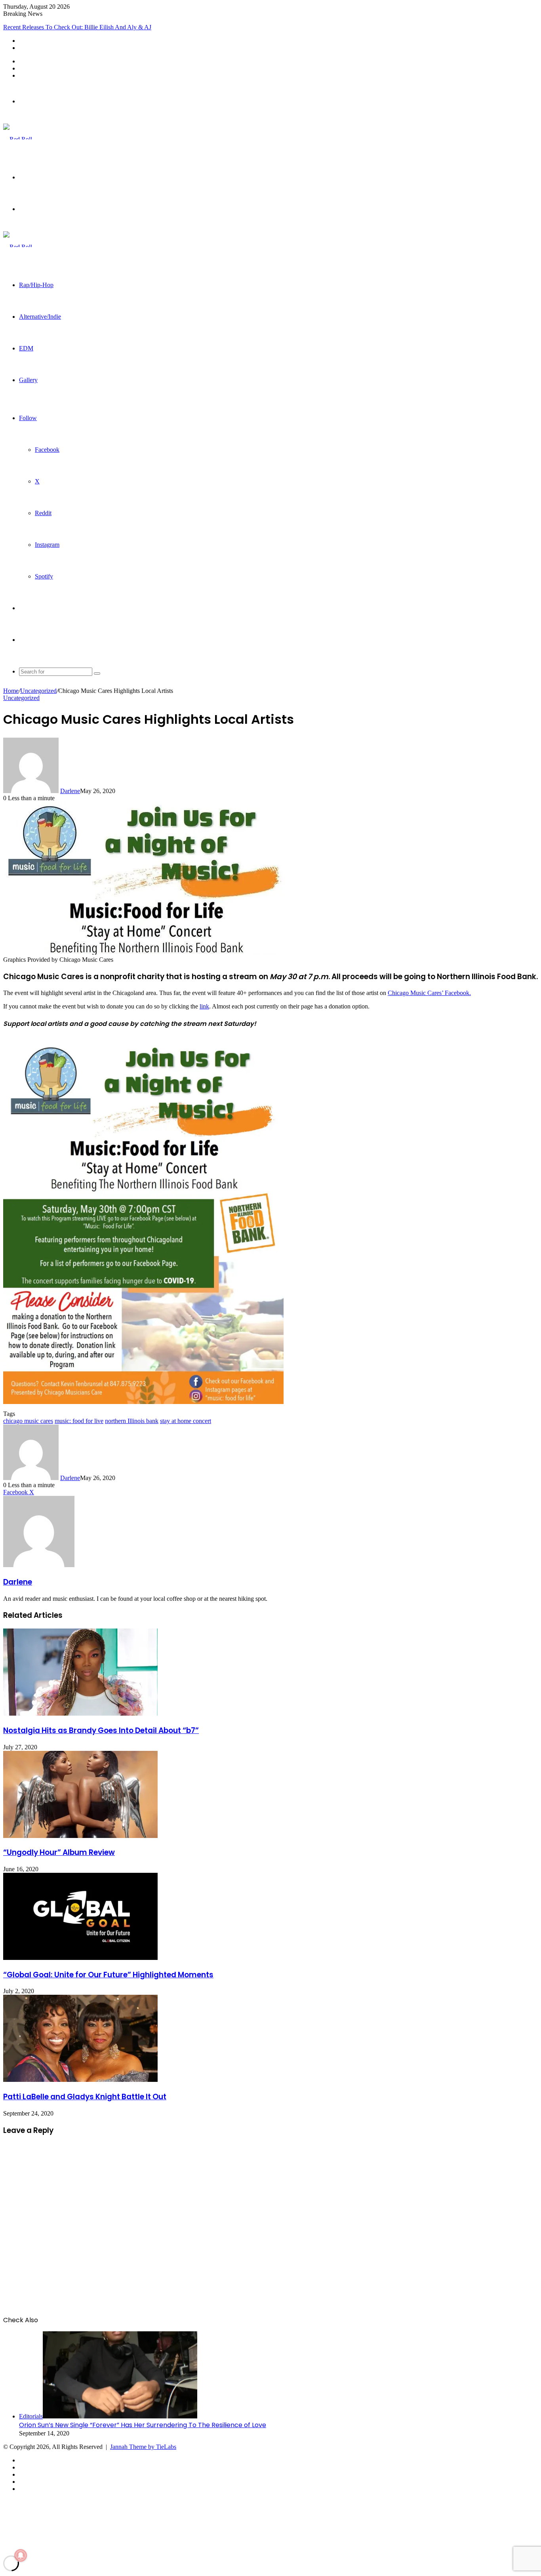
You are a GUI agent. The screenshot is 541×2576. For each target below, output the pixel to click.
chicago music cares (28, 1421)
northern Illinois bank (132, 1421)
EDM (26, 348)
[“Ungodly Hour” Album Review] (80, 1836)
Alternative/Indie (40, 317)
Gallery (28, 380)
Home (11, 691)
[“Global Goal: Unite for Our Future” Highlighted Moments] (80, 1958)
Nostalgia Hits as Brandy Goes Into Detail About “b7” (101, 1730)
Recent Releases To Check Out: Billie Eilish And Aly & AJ (77, 27)
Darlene (70, 791)
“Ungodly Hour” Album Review (59, 1852)
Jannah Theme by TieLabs (143, 2447)
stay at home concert (186, 1421)
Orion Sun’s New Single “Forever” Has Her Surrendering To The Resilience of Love (143, 2425)
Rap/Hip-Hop (36, 285)
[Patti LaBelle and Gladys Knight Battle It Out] (80, 2080)
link (204, 1006)
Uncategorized (38, 691)
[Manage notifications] (21, 2555)
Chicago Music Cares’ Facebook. (429, 993)
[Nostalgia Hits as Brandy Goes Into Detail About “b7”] (80, 1713)
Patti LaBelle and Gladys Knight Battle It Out (85, 2097)
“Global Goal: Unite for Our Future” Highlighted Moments (108, 1975)
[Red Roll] (18, 139)
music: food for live (79, 1421)
